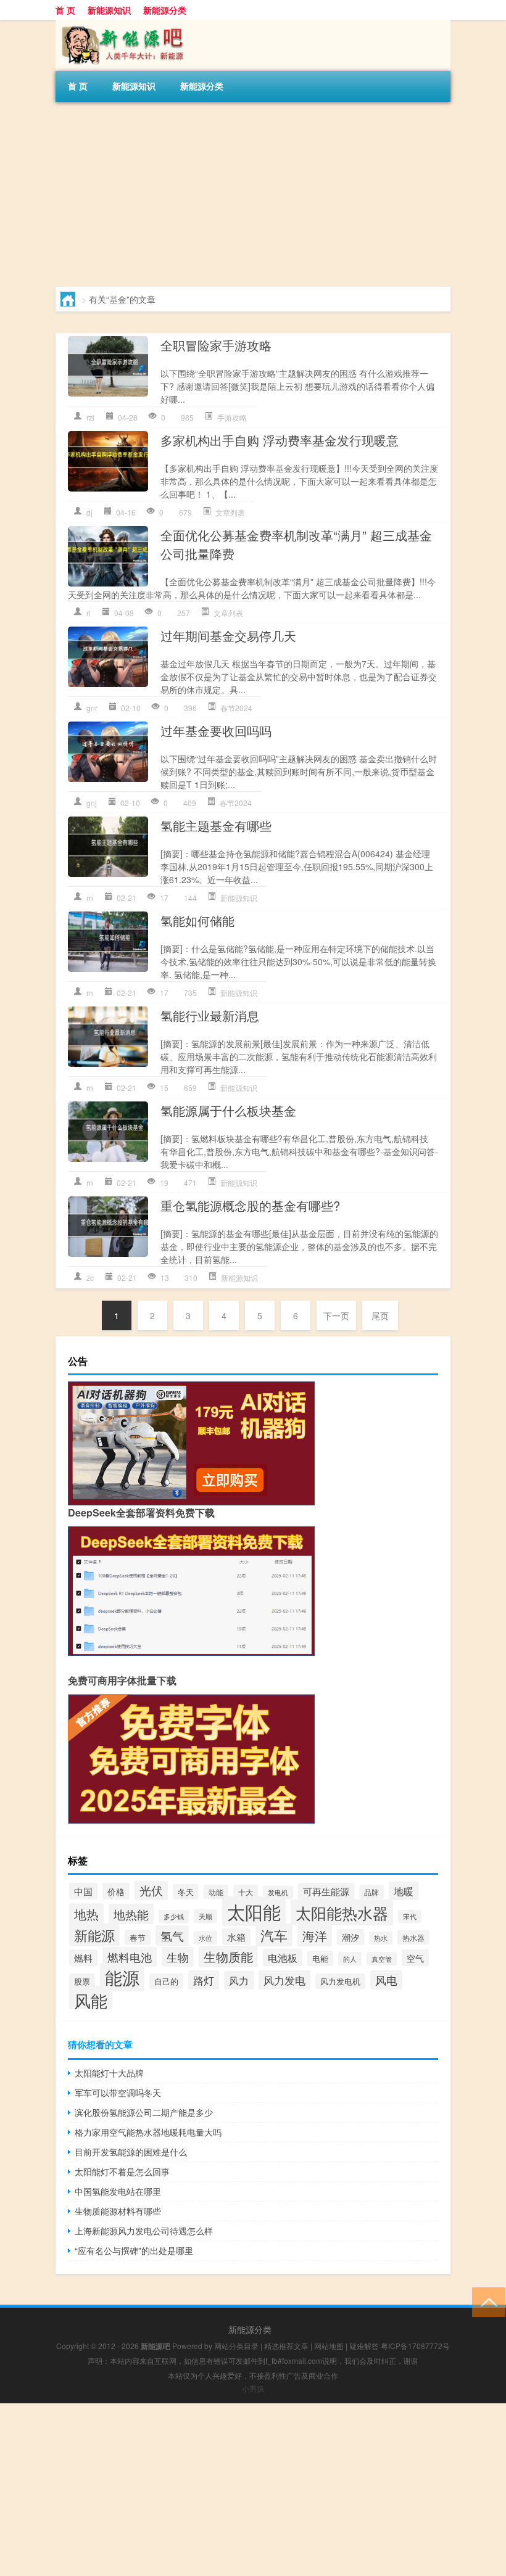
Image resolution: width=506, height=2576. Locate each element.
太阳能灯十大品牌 (109, 2073)
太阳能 (254, 1911)
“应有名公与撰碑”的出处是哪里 (134, 2250)
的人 (350, 1959)
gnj (92, 803)
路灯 (204, 1980)
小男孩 (253, 2388)
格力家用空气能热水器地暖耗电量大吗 (148, 2132)
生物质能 (228, 1957)
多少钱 (174, 1916)
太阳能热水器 (342, 1912)
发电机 (278, 1892)
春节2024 (236, 708)
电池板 (283, 1957)
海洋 (315, 1936)
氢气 (172, 1936)
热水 (381, 1938)
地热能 (131, 1914)
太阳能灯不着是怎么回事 (122, 2171)
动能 (216, 1892)
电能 (320, 1958)
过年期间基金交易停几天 (228, 636)
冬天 (186, 1892)
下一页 (336, 1315)
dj (89, 512)
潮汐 (350, 1937)
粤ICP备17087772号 (415, 2346)
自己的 (166, 1981)
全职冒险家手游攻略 (216, 345)
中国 (83, 1891)
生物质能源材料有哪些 (118, 2211)
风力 (239, 1980)
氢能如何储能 (197, 920)
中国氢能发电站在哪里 (118, 2191)
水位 (205, 1938)
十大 (246, 1892)
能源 (122, 1977)
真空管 (382, 1959)
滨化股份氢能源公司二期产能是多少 (144, 2112)
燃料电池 (130, 1957)
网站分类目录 (236, 2346)
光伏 (151, 1890)
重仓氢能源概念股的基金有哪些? (250, 1205)
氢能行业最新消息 (210, 1015)
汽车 (274, 1935)
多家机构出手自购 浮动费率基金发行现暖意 (280, 440)
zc (90, 1278)
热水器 (413, 1937)
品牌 (371, 1892)
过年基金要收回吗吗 (216, 730)
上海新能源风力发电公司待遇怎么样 (144, 2231)
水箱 (236, 1937)
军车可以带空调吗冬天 (118, 2092)
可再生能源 (326, 1891)
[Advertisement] (253, 194)
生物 (178, 1957)
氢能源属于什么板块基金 (228, 1110)
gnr (92, 708)
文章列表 (230, 512)
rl (89, 613)
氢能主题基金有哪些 (216, 825)
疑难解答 (364, 2346)
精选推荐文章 (286, 2346)
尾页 (380, 1315)
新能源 (94, 1935)
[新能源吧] (120, 24)
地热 (86, 1914)
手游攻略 (232, 417)
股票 (82, 1981)
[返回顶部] (486, 2301)
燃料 (83, 1958)
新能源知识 (109, 10)
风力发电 (284, 1980)
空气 (415, 1958)
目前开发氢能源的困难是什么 (131, 2152)
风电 (386, 1980)
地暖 (404, 1891)
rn (90, 898)
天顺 (205, 1916)
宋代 (410, 1916)
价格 (116, 1891)
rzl (90, 417)
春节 (138, 1937)
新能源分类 (165, 10)
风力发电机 (340, 1981)
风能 (91, 2000)
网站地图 (329, 2346)
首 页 (65, 10)
